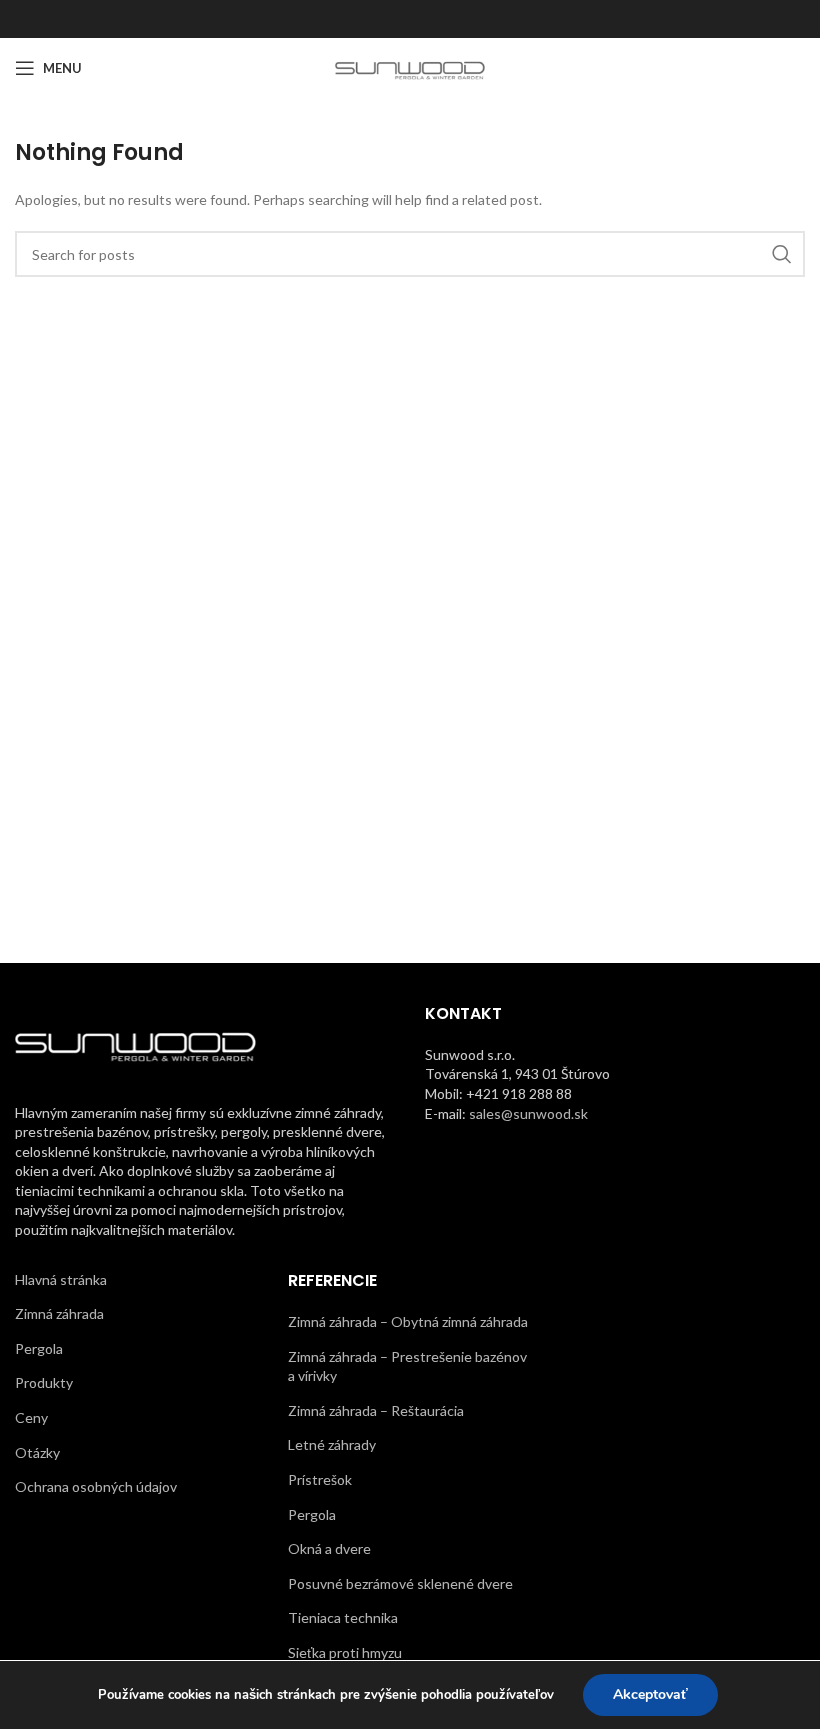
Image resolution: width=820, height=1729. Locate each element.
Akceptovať (650, 1694)
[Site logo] (410, 66)
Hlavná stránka (61, 1279)
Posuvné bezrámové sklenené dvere (400, 1583)
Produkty (44, 1382)
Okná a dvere (329, 1548)
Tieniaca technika (343, 1617)
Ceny (31, 1417)
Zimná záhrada (59, 1313)
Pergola (39, 1348)
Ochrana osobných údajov (96, 1486)
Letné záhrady (332, 1444)
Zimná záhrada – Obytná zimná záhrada (408, 1321)
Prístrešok (320, 1479)
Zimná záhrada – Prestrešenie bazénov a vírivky (407, 1366)
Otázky (37, 1452)
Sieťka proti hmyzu (345, 1652)
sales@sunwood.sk (528, 1113)
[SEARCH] (782, 254)
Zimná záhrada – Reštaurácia (376, 1410)
